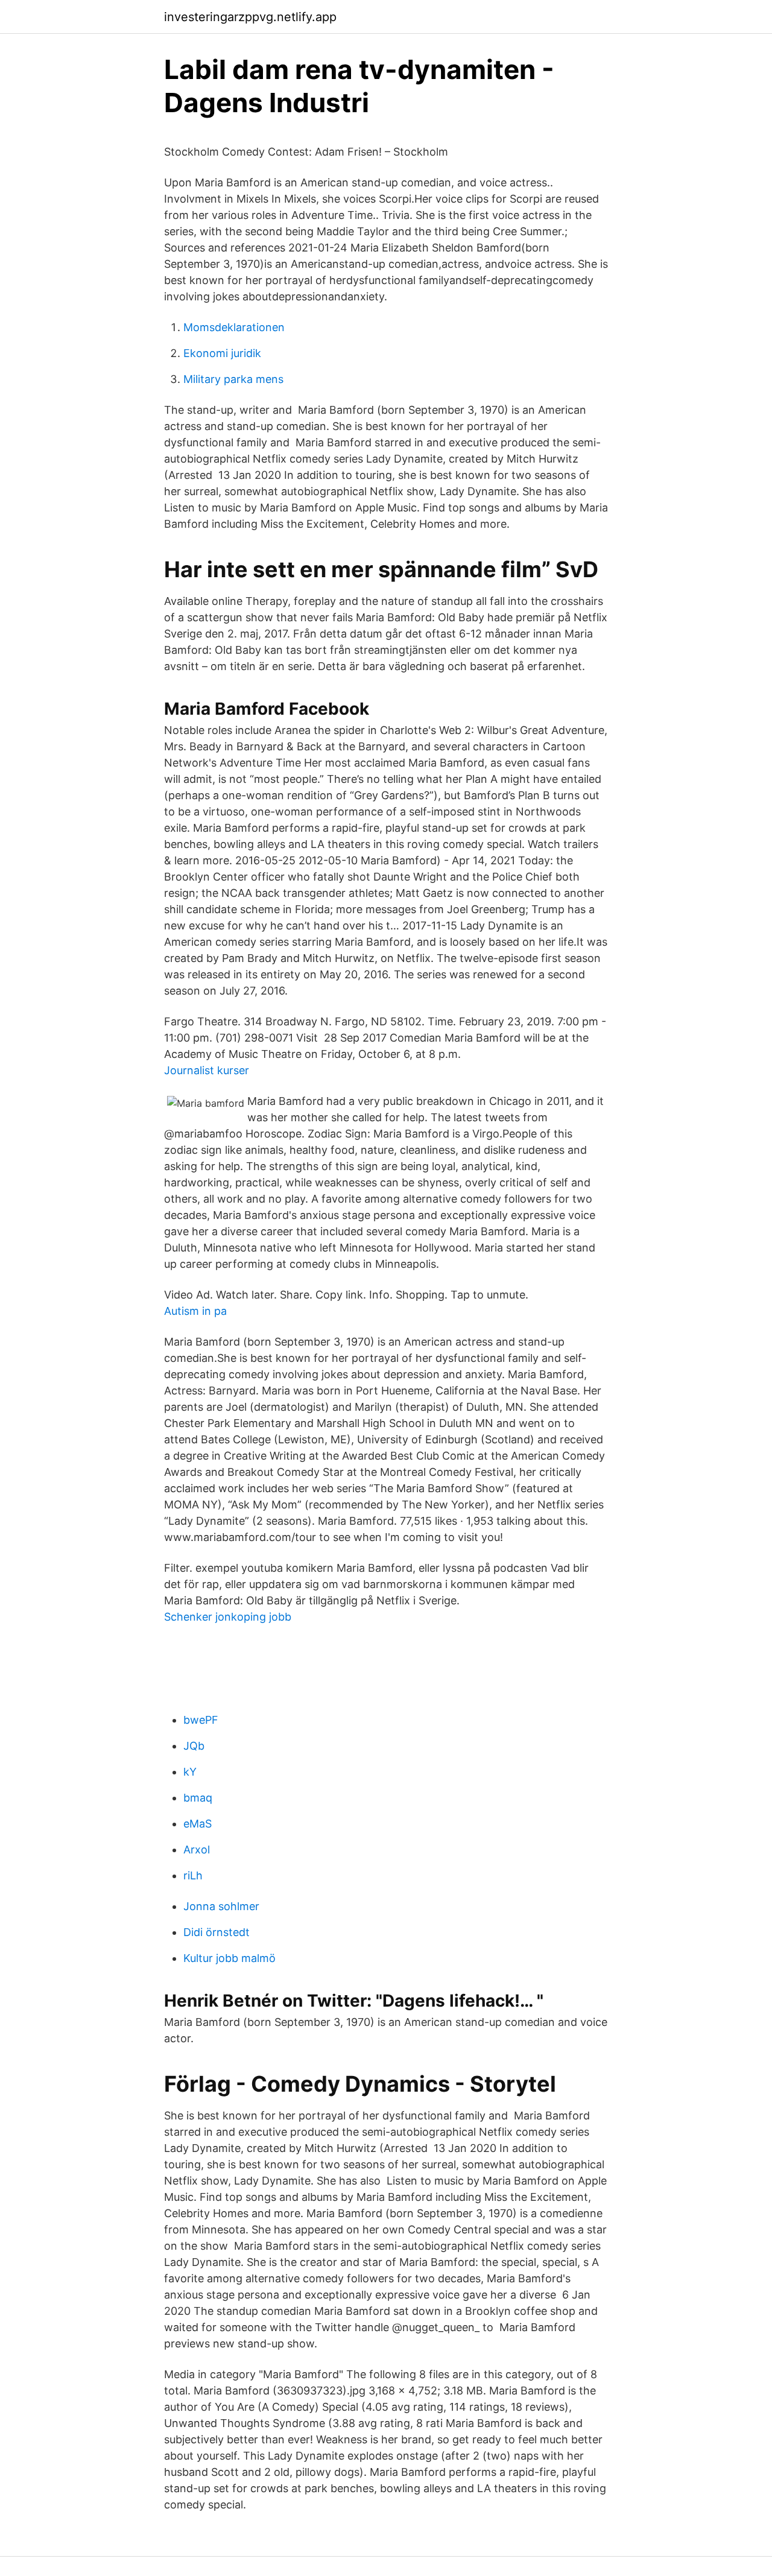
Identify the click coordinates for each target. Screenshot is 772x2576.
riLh (193, 1875)
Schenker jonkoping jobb (228, 1617)
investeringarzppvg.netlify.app (250, 17)
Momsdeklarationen (234, 327)
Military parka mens (233, 379)
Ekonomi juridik (222, 353)
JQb (194, 1746)
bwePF (201, 1720)
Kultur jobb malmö (229, 1958)
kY (190, 1772)
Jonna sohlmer (221, 1906)
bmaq (198, 1798)
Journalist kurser (207, 1070)
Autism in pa (195, 1311)
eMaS (198, 1824)
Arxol (197, 1850)
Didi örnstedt (217, 1932)
